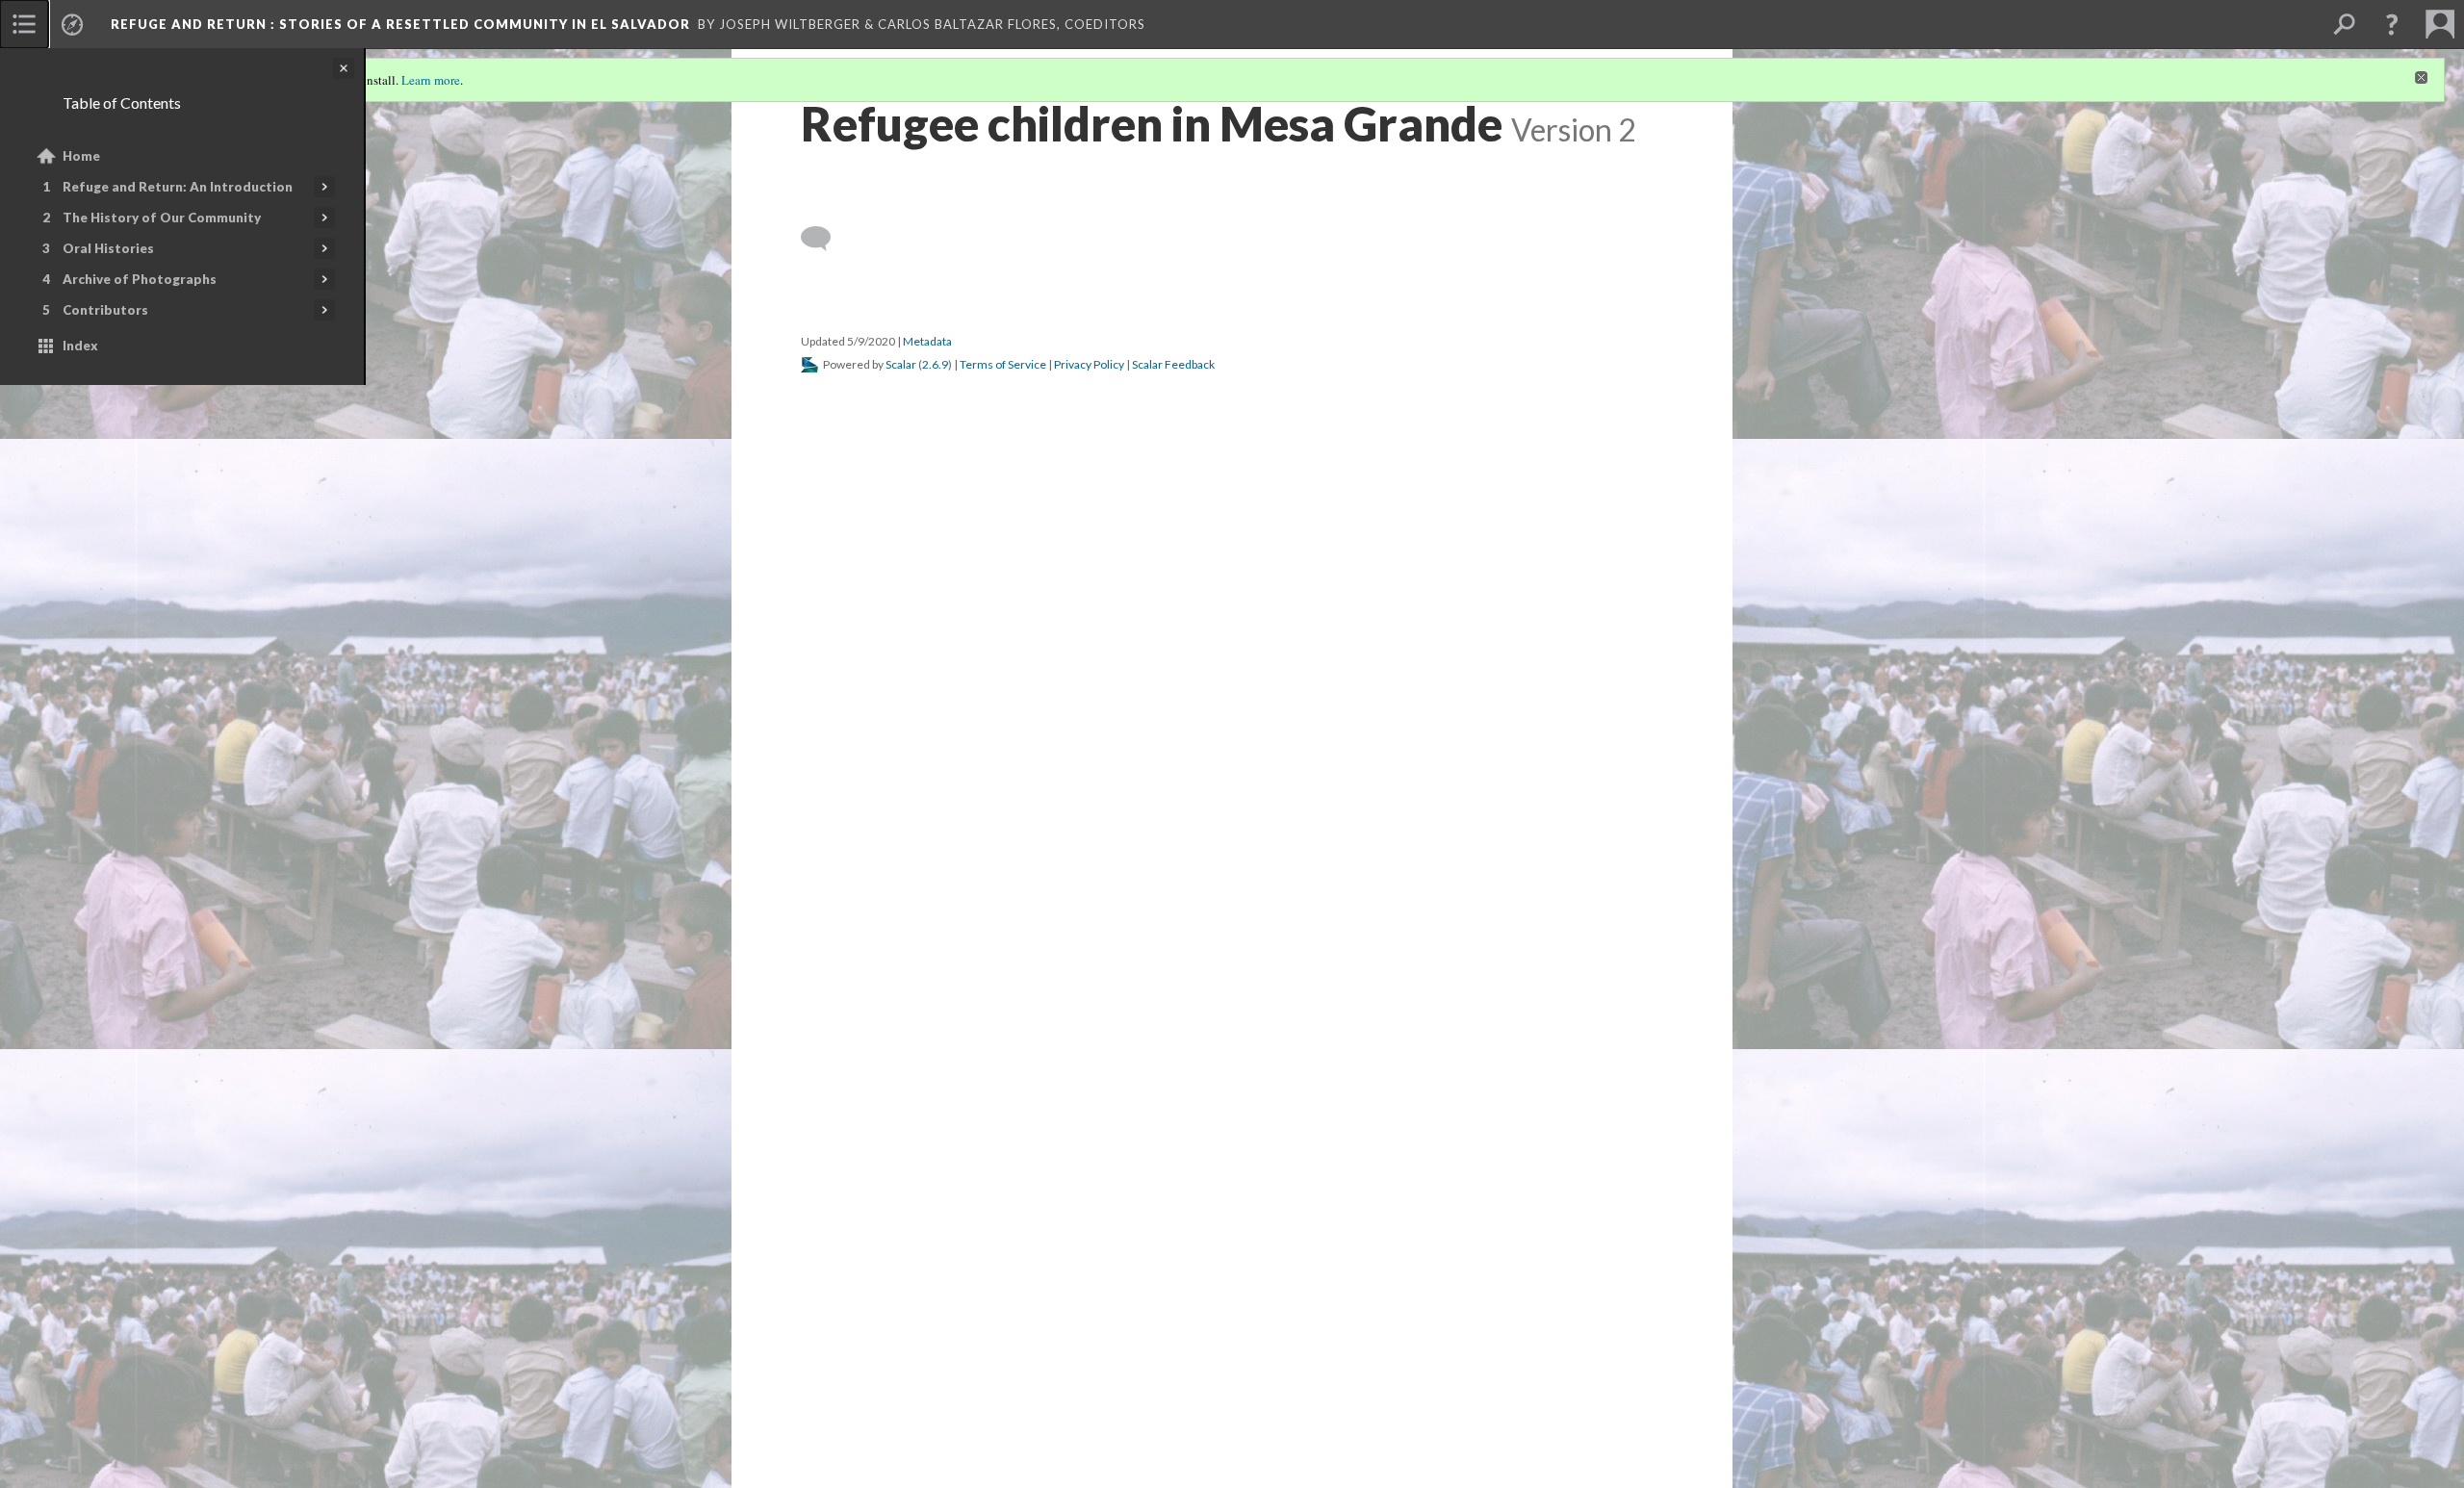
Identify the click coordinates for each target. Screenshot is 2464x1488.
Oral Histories (108, 248)
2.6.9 (935, 826)
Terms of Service (1003, 826)
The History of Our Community (162, 218)
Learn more (431, 80)
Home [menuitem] (81, 156)
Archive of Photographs (140, 279)
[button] (2392, 24)
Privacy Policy (1089, 826)
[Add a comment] (824, 701)
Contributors (105, 310)
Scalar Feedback (1173, 826)
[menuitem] (24, 24)
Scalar (901, 826)
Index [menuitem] (80, 346)
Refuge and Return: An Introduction (178, 187)
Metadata (927, 803)
